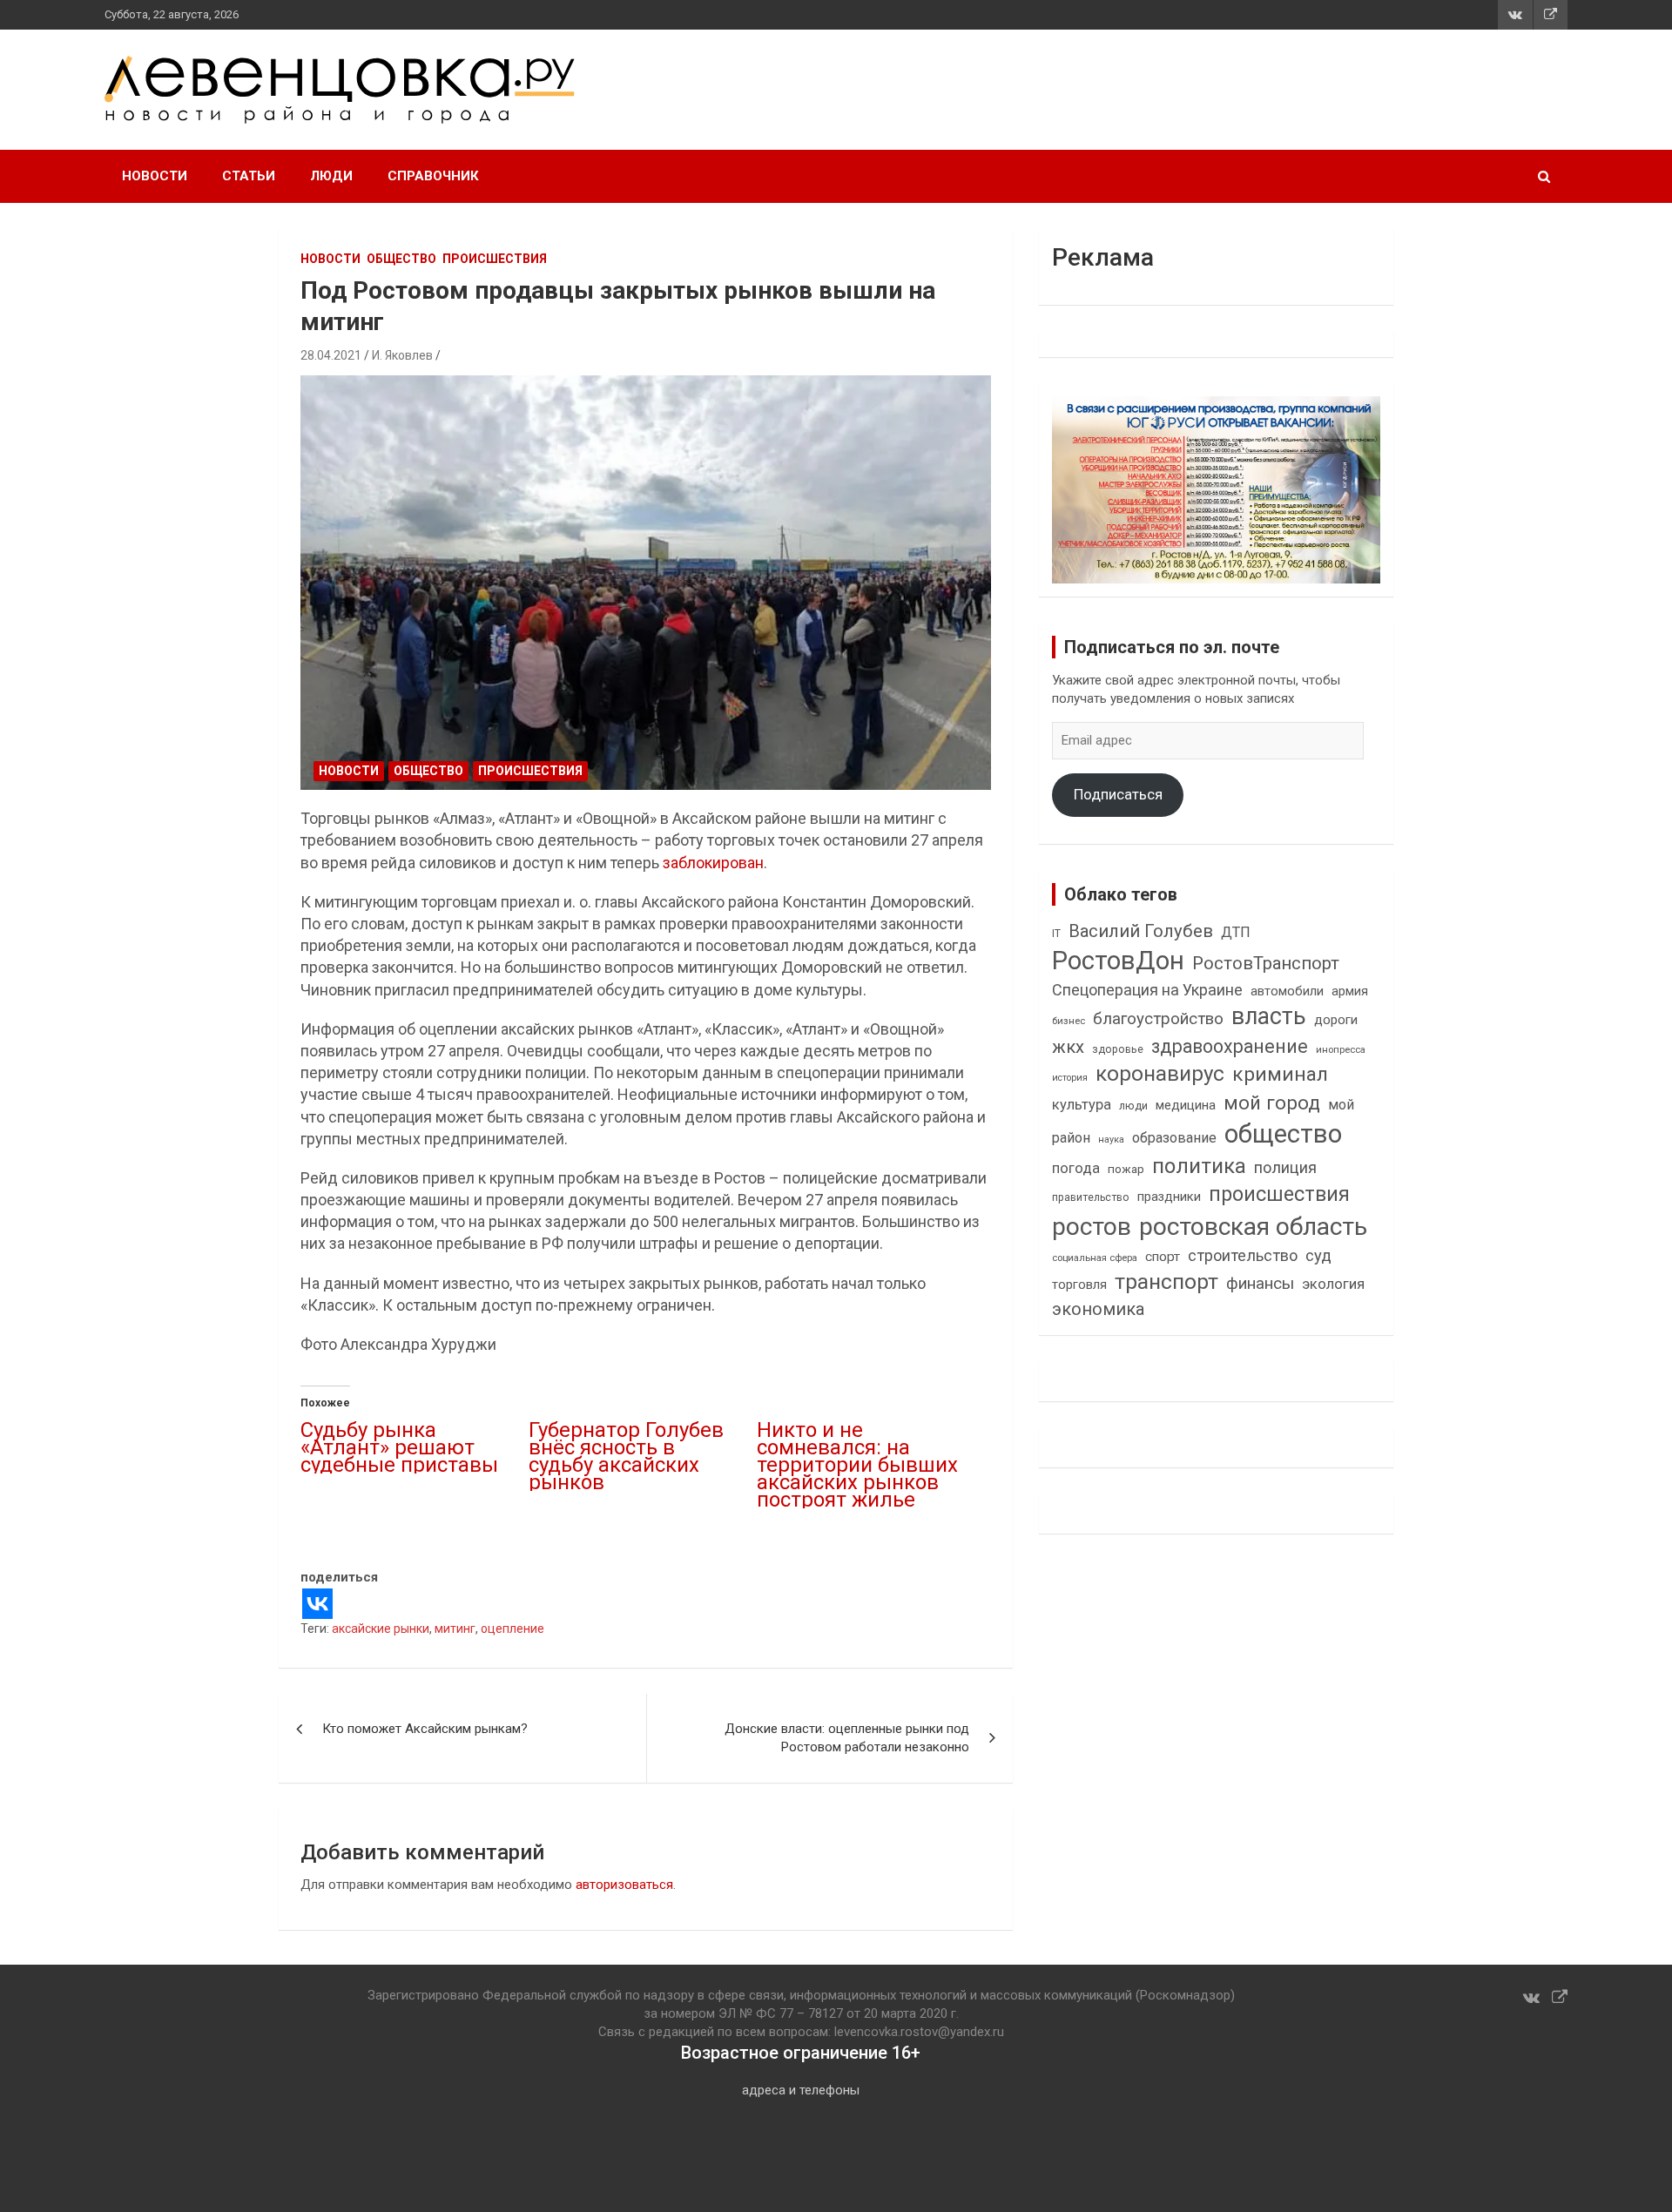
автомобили (1287, 991)
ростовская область (1253, 1227)
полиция (1285, 1167)
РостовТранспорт (1266, 963)
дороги (1336, 1020)
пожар (1126, 1169)
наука (1111, 1140)
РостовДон (1118, 961)
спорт (1163, 1257)
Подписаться (1118, 794)
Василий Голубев (1141, 931)
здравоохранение (1230, 1046)
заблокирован (713, 863)
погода (1076, 1168)
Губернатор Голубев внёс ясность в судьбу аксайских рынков (626, 1456)
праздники (1169, 1197)
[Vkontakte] (317, 1604)
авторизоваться (624, 1885)
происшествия (1279, 1194)
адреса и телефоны (801, 2090)
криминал (1280, 1074)
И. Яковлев (402, 355)
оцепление (512, 1629)
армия (1350, 991)
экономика (1098, 1309)
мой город (1272, 1103)
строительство (1243, 1255)
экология (1333, 1284)
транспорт (1166, 1281)
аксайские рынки (381, 1629)
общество (1283, 1134)
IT (1056, 934)
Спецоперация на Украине (1147, 990)
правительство (1091, 1197)
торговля (1079, 1285)
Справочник (433, 176)
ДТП (1236, 932)
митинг (455, 1629)
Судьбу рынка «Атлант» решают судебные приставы (399, 1447)
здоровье (1118, 1049)
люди (1133, 1106)
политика (1199, 1166)
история (1070, 1078)
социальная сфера (1095, 1258)
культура (1082, 1105)
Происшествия (495, 259)
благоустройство (1158, 1019)
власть (1269, 1016)
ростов (1092, 1227)
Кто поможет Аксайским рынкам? (425, 1729)
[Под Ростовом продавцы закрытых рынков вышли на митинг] (646, 583)
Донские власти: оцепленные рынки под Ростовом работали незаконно (847, 1738)
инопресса (1341, 1050)
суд (1318, 1256)
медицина (1186, 1105)
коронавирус (1160, 1074)
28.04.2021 (331, 355)
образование (1174, 1138)
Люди (331, 176)
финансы (1260, 1284)
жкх (1068, 1047)
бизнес (1069, 1021)
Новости (155, 176)
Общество (401, 259)
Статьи (249, 176)
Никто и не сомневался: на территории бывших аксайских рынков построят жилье (857, 1465)
